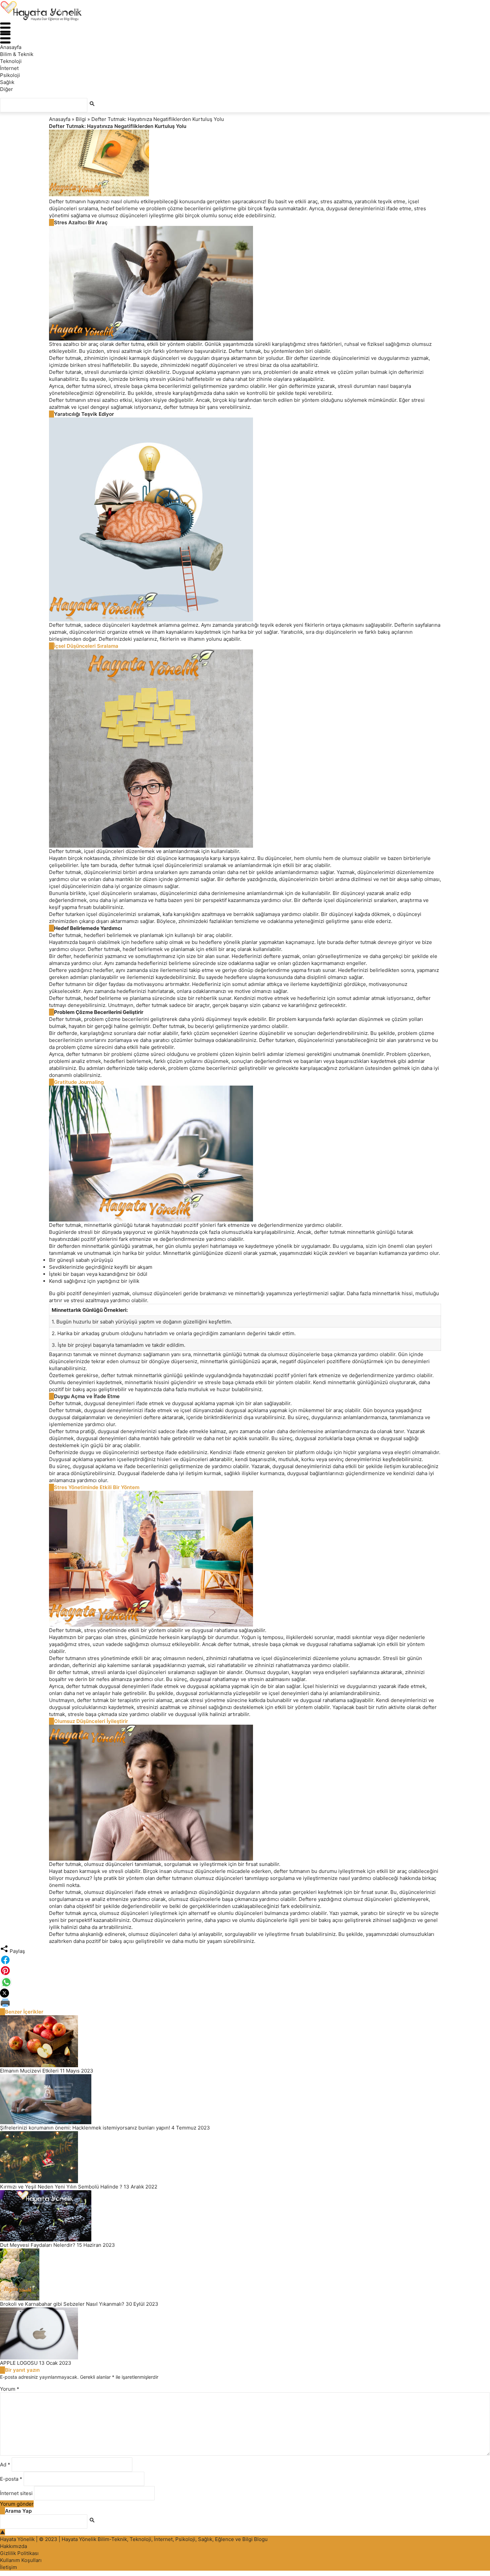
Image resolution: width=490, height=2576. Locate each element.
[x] (245, 1993)
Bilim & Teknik (17, 54)
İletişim (8, 2567)
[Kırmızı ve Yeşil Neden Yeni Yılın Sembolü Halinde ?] (245, 2157)
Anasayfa (11, 47)
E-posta (11, 2479)
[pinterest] (245, 1971)
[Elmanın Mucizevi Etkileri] (245, 2041)
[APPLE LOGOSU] (245, 2333)
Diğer (6, 89)
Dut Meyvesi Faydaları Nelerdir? (38, 2245)
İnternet (9, 68)
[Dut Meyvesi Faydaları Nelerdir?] (245, 2216)
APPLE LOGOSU (19, 2363)
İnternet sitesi (16, 2493)
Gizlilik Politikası (19, 2553)
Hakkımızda (13, 2546)
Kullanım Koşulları (21, 2560)
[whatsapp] (245, 1982)
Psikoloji (10, 75)
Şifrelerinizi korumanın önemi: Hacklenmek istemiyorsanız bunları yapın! (85, 2128)
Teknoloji (11, 61)
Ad (5, 2465)
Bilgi (81, 119)
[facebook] (245, 1960)
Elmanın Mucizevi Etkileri (29, 2071)
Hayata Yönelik (17, 2539)
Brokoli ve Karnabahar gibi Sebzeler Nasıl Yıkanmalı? (62, 2304)
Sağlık (7, 82)
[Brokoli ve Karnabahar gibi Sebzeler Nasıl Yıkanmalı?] (245, 2274)
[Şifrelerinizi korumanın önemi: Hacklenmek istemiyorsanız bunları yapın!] (245, 2099)
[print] (245, 2003)
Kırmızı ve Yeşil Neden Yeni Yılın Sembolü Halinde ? (61, 2187)
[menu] (245, 28)
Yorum (10, 2389)
